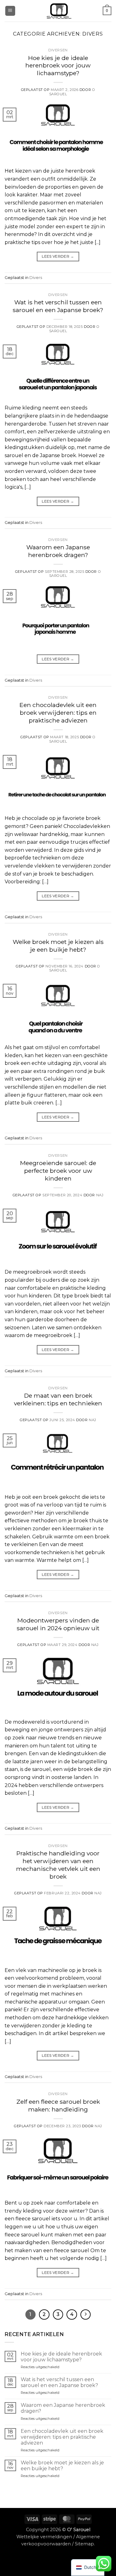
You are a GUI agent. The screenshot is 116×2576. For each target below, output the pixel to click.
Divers (36, 278)
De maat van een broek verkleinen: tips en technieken (58, 1399)
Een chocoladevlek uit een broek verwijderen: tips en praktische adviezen (58, 713)
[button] (10, 11)
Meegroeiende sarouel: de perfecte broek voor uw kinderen (58, 1171)
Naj (100, 1195)
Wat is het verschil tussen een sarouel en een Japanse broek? (58, 306)
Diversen (58, 50)
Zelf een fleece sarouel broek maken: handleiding (58, 2105)
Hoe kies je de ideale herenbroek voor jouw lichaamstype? (58, 66)
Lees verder (58, 256)
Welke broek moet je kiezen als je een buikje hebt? (58, 946)
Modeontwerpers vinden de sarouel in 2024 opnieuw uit (58, 1624)
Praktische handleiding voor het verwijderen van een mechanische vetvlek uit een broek (58, 1865)
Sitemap (84, 2544)
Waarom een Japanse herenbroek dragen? (58, 551)
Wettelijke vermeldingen (44, 2537)
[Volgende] (86, 2315)
